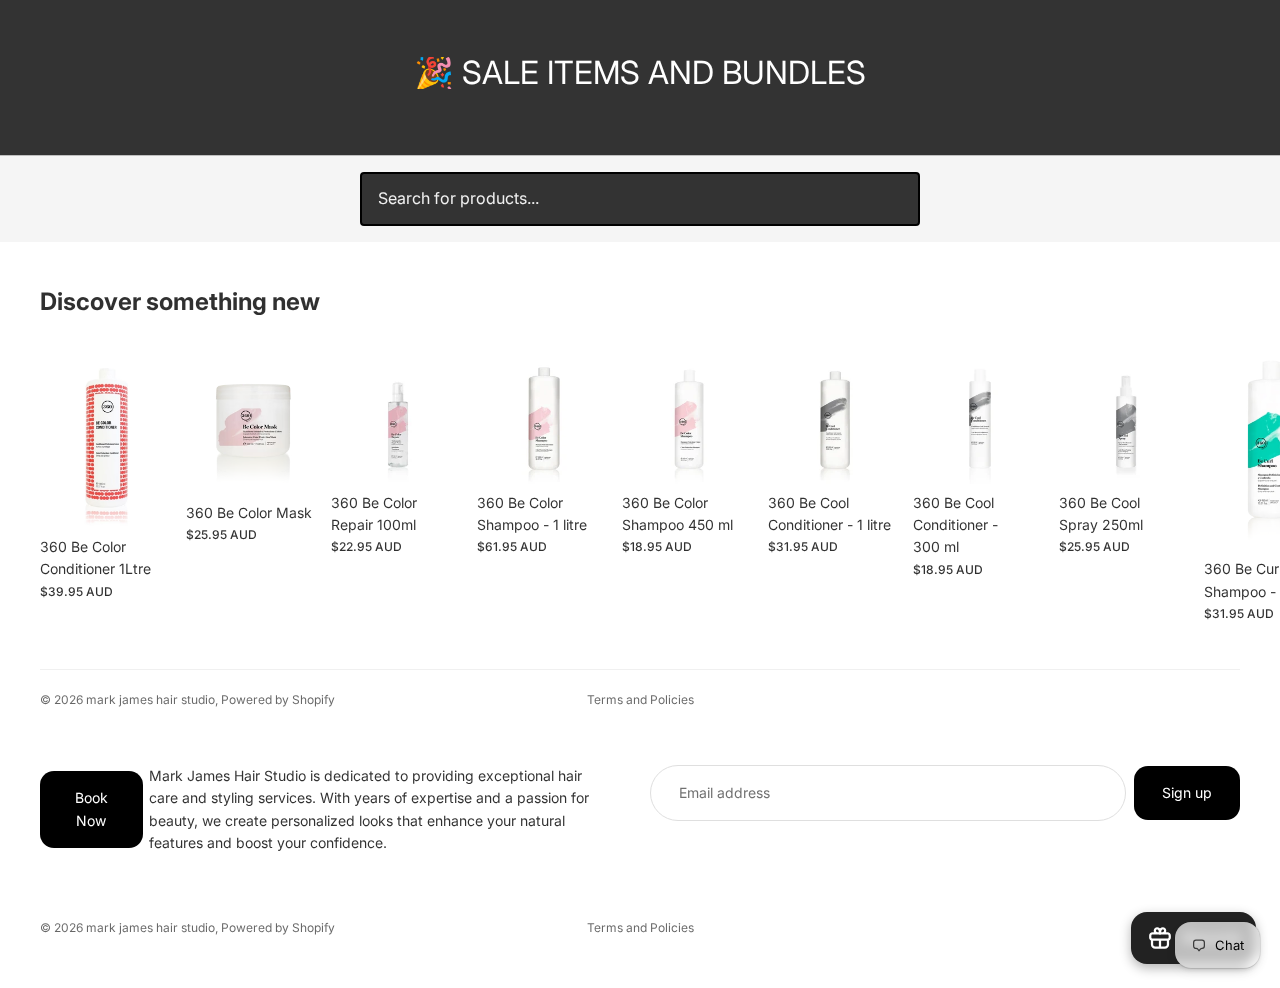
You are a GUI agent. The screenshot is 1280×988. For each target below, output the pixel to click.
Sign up (1187, 792)
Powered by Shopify (278, 699)
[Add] (143, 497)
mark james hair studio (150, 699)
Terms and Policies (640, 699)
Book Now (91, 809)
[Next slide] (1218, 485)
